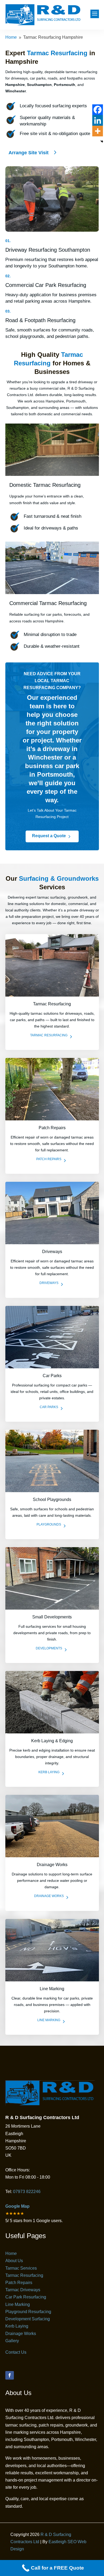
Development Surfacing (28, 2319)
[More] (98, 131)
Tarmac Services (21, 2268)
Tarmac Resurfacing (24, 2275)
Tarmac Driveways (23, 2290)
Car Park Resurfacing (26, 2297)
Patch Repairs (19, 2283)
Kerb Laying (17, 2326)
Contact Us (16, 2352)
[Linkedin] (98, 120)
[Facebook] (98, 110)
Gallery (12, 2341)
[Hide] (102, 141)
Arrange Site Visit (29, 153)
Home (11, 2253)
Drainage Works (21, 2334)
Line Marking (18, 2304)
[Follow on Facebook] (10, 2375)
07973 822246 (26, 2192)
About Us (14, 2261)
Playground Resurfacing (28, 2312)
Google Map (17, 2206)
